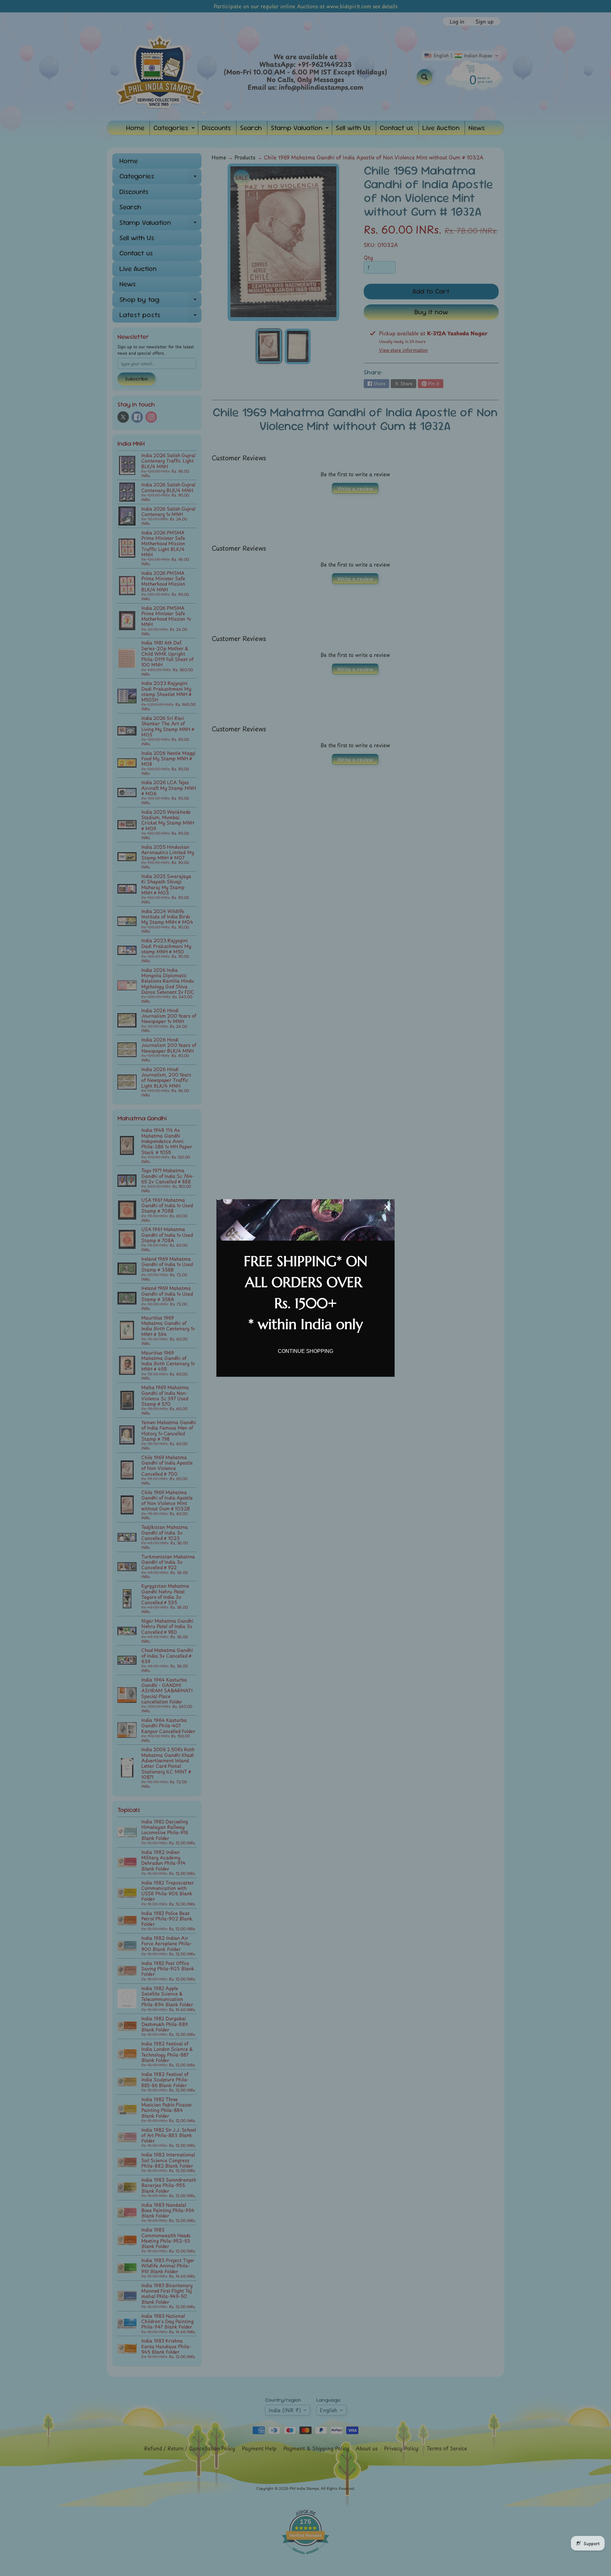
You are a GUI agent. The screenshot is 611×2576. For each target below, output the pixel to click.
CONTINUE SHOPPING (305, 1351)
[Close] (387, 1207)
